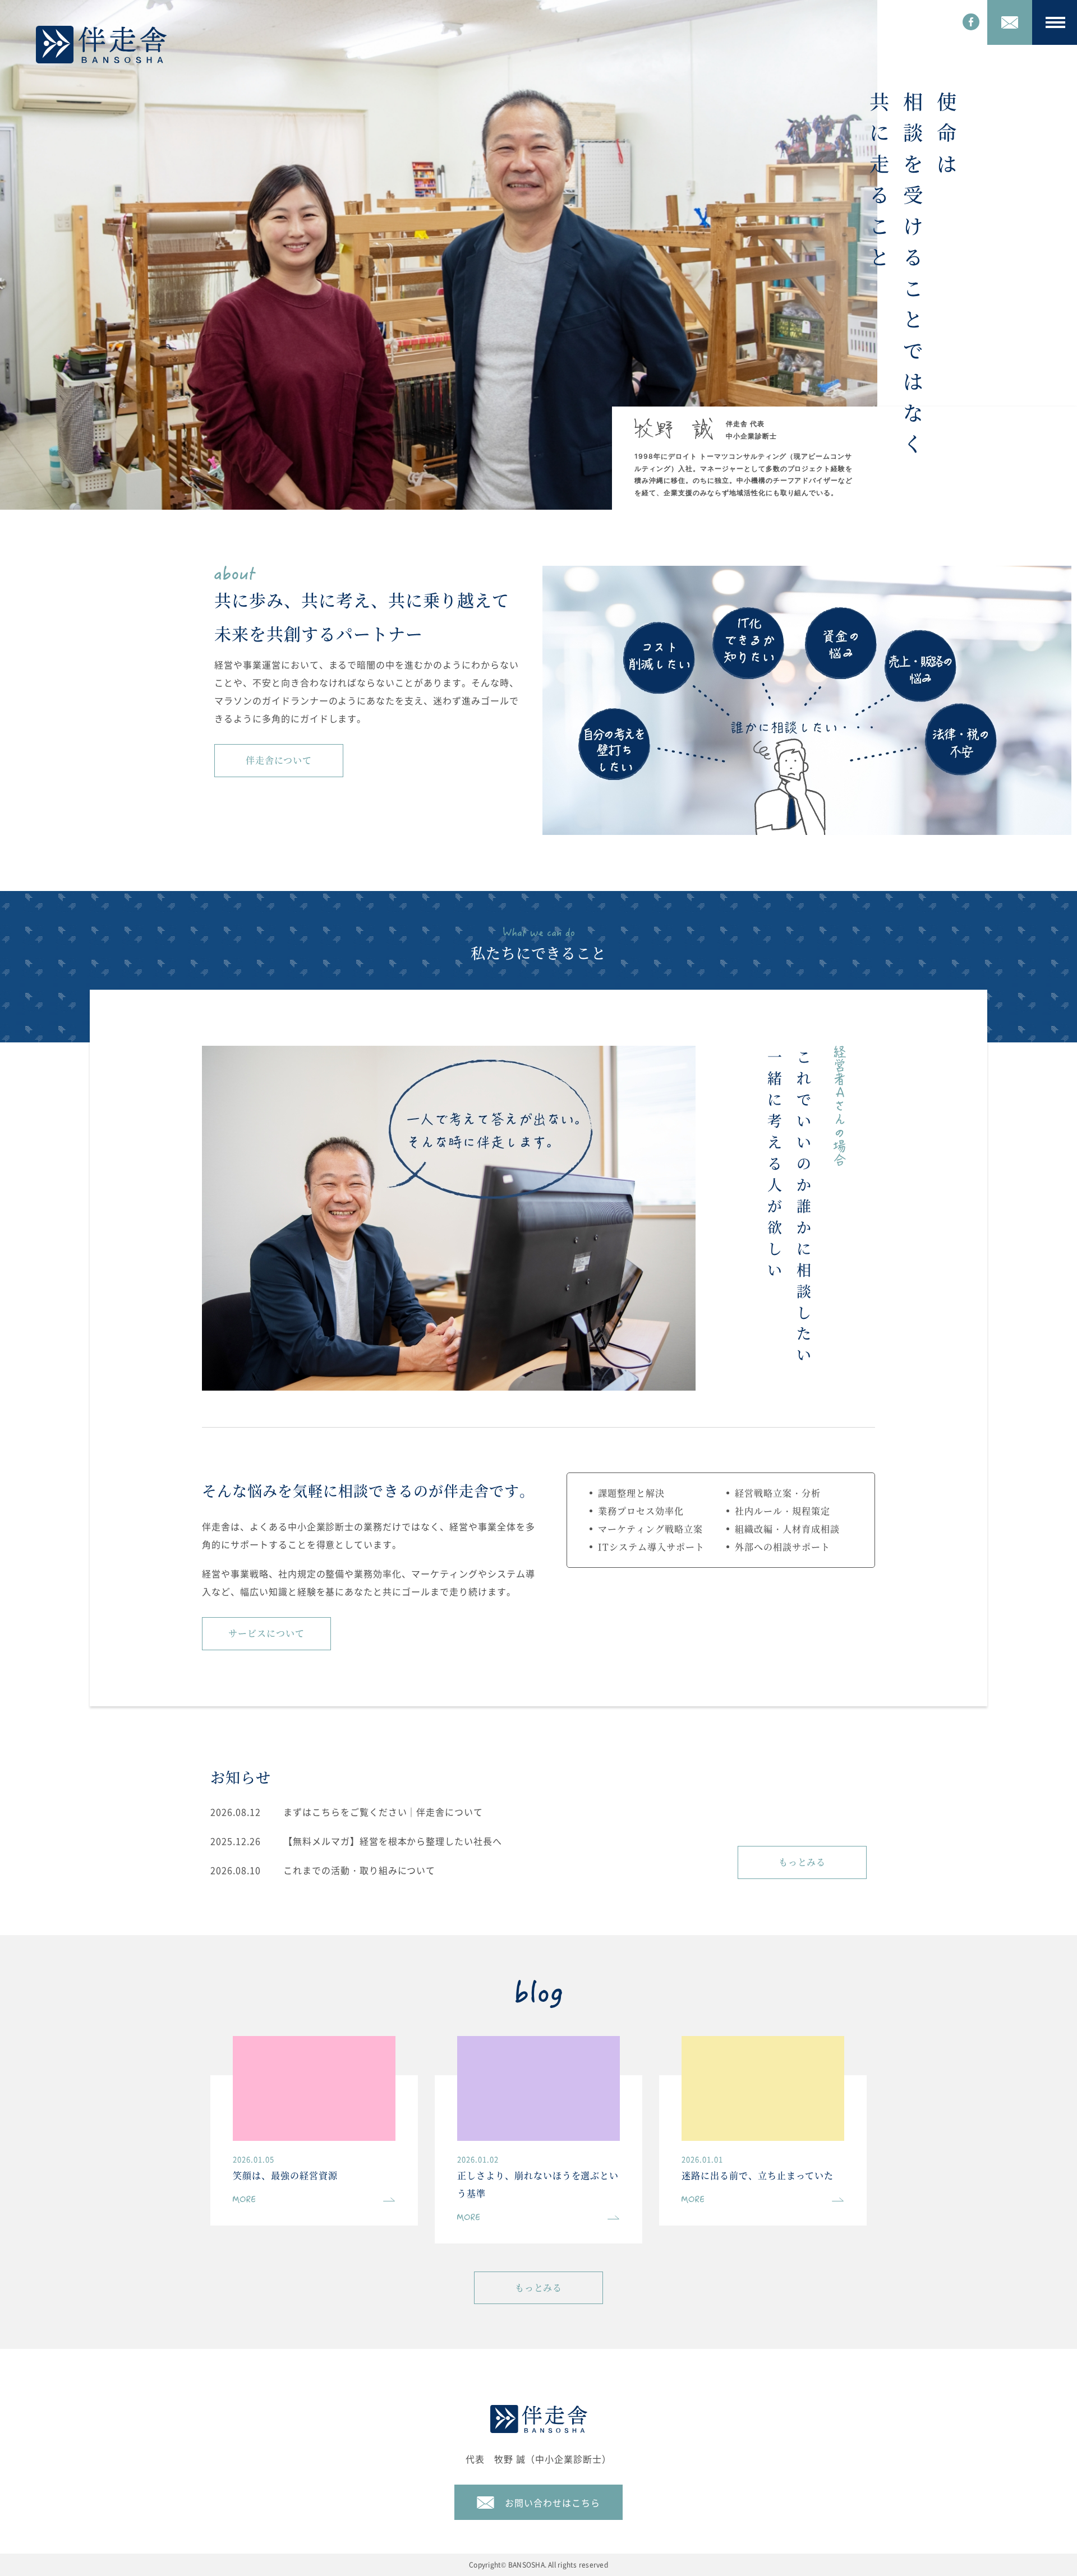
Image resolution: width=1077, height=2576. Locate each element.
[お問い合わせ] (1010, 22)
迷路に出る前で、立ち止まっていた (758, 2175)
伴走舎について (279, 760)
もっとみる (802, 1862)
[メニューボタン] (1055, 22)
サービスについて (266, 1633)
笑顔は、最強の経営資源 (285, 2175)
